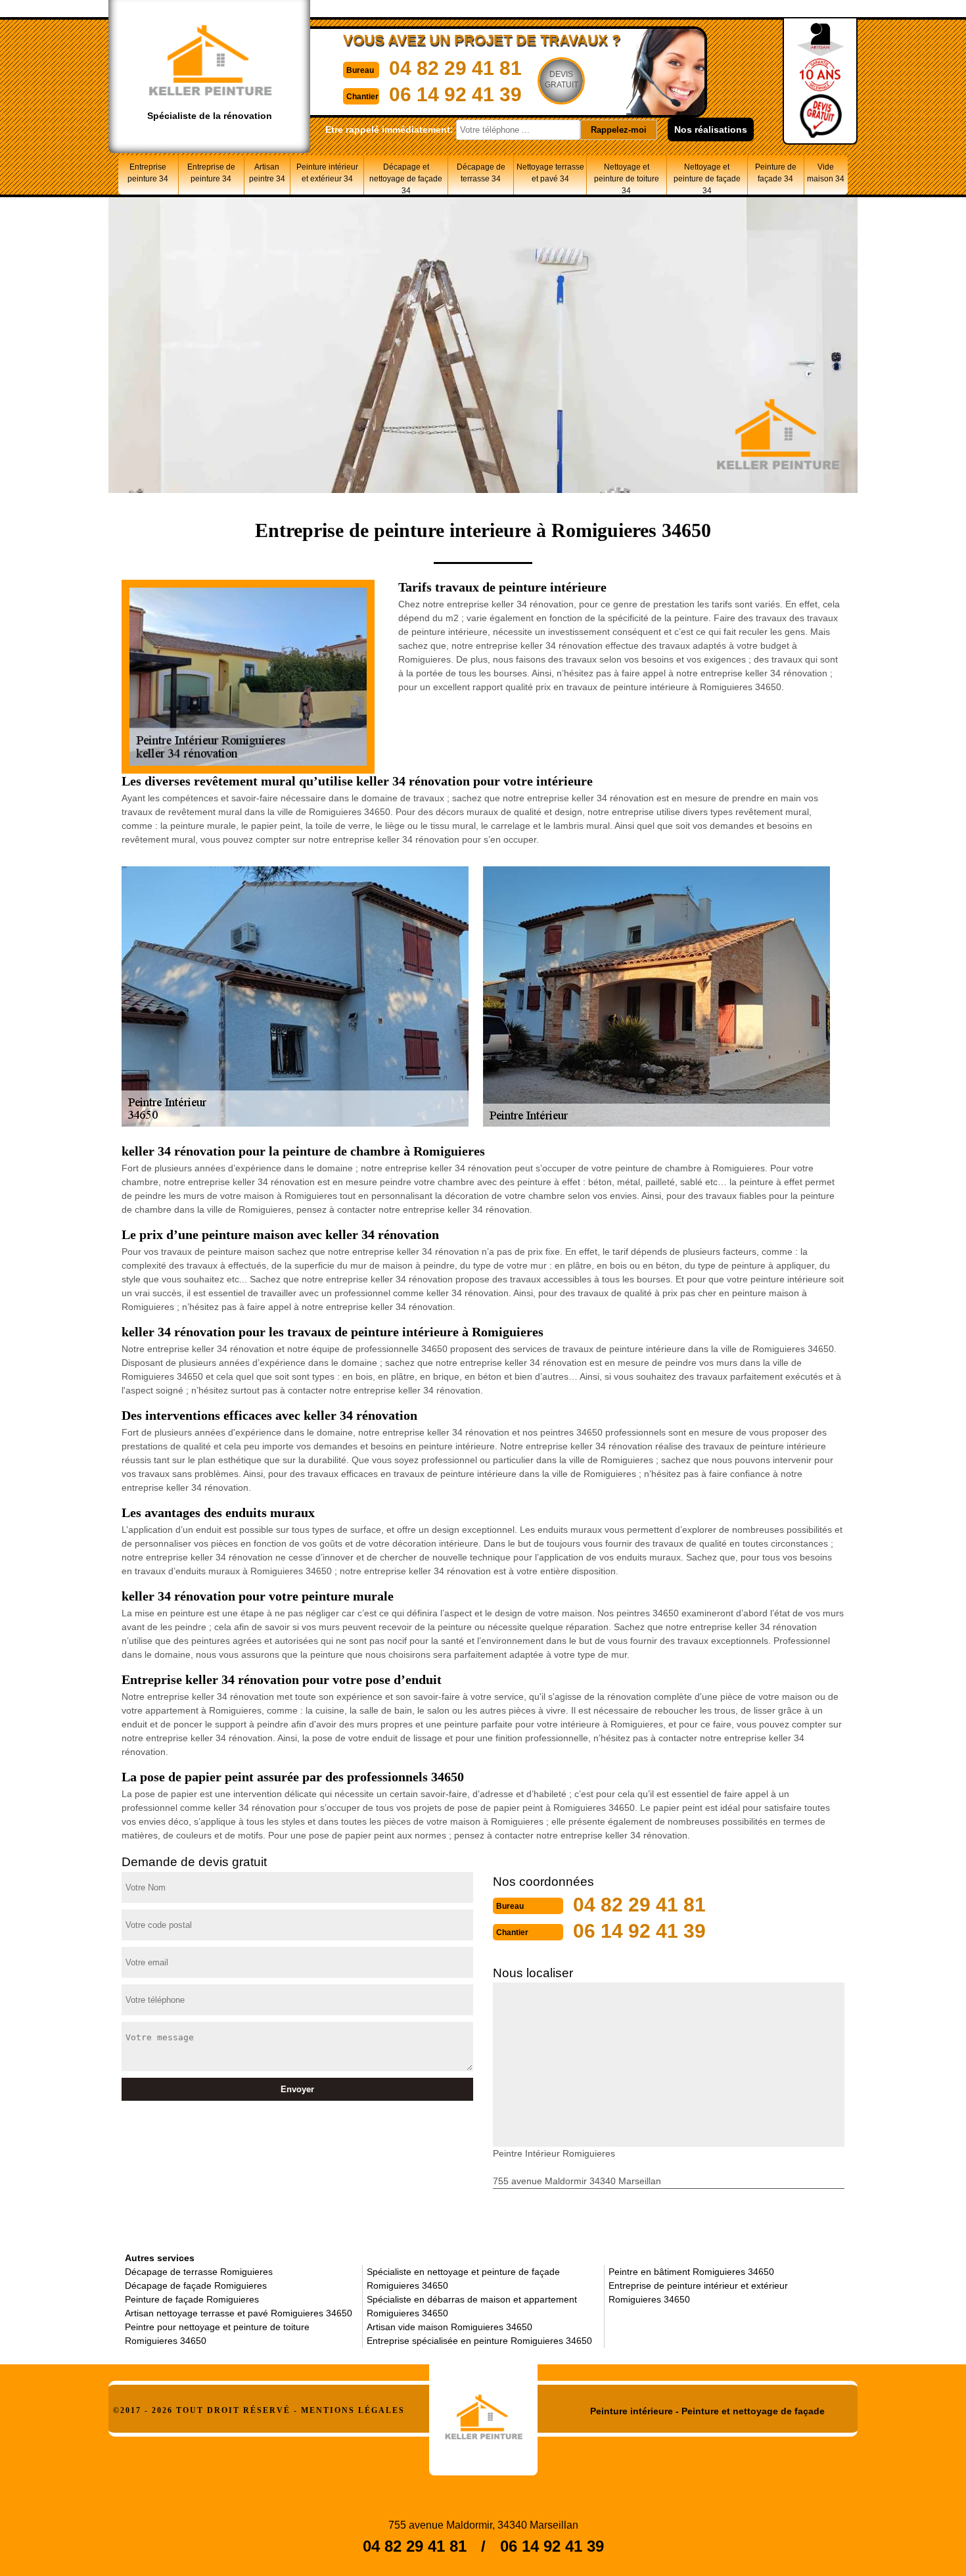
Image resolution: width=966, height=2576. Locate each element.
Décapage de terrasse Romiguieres (199, 2272)
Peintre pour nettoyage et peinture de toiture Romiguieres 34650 (217, 2334)
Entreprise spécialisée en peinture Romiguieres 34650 (479, 2341)
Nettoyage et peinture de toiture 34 (627, 178)
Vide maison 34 (826, 173)
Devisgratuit (562, 80)
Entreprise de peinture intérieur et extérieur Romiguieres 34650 (698, 2292)
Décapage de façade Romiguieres (196, 2285)
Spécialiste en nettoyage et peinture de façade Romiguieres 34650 (463, 2279)
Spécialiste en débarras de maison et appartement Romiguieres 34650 (472, 2306)
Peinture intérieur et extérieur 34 (327, 173)
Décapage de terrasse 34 (481, 173)
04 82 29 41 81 (455, 68)
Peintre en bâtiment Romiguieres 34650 (691, 2272)
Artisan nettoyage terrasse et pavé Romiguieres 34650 (239, 2313)
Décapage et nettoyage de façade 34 (406, 178)
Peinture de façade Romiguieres (192, 2299)
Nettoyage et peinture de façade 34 (707, 178)
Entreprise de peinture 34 (211, 173)
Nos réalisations (711, 129)
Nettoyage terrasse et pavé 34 (550, 173)
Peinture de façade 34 (776, 173)
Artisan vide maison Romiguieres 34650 (449, 2327)
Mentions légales (353, 2410)
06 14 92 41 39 (455, 94)
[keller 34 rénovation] (483, 2412)
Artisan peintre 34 (267, 173)
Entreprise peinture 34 (148, 173)
